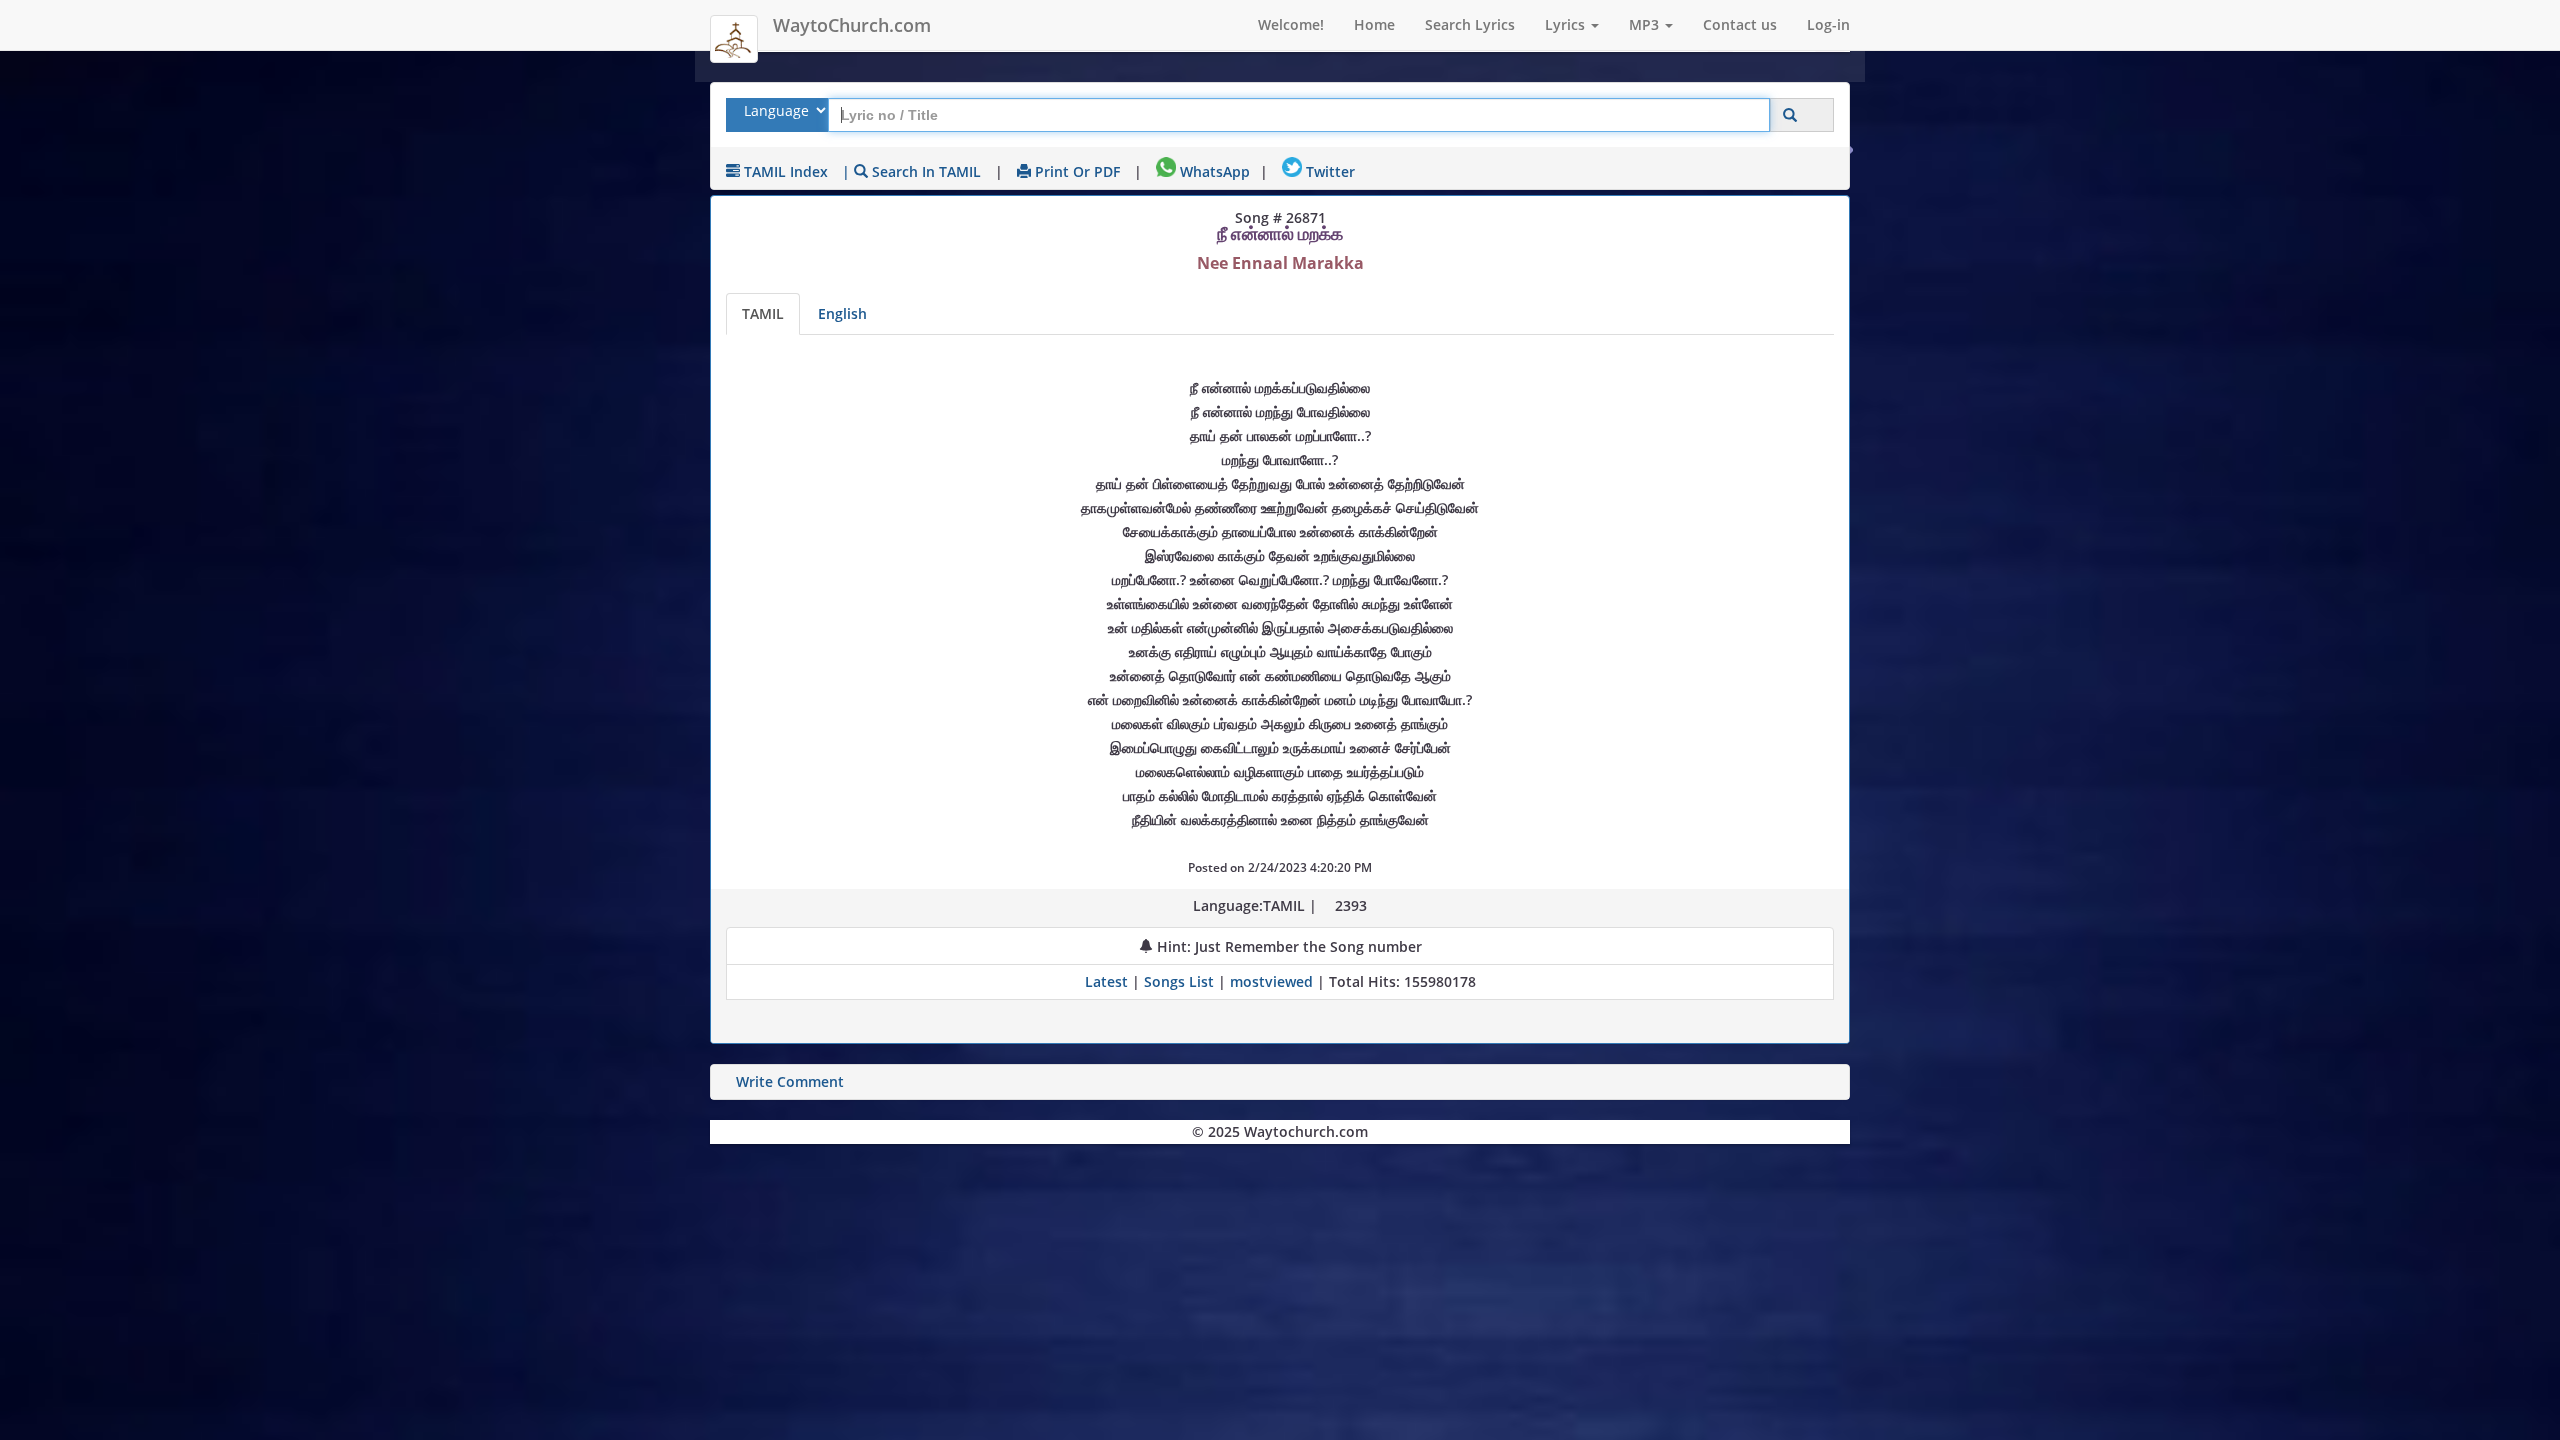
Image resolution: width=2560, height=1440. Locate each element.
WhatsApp (1213, 171)
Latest (1108, 981)
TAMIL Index (784, 171)
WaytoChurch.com (852, 25)
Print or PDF (1075, 171)
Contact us (1740, 24)
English (842, 313)
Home (1374, 24)
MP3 (1646, 24)
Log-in (1828, 24)
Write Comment (790, 1081)
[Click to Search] (1790, 115)
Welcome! (1291, 24)
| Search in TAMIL (911, 171)
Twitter (1328, 171)
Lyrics (1567, 24)
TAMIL (763, 313)
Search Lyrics (1470, 24)
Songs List (1179, 981)
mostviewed (1271, 981)
